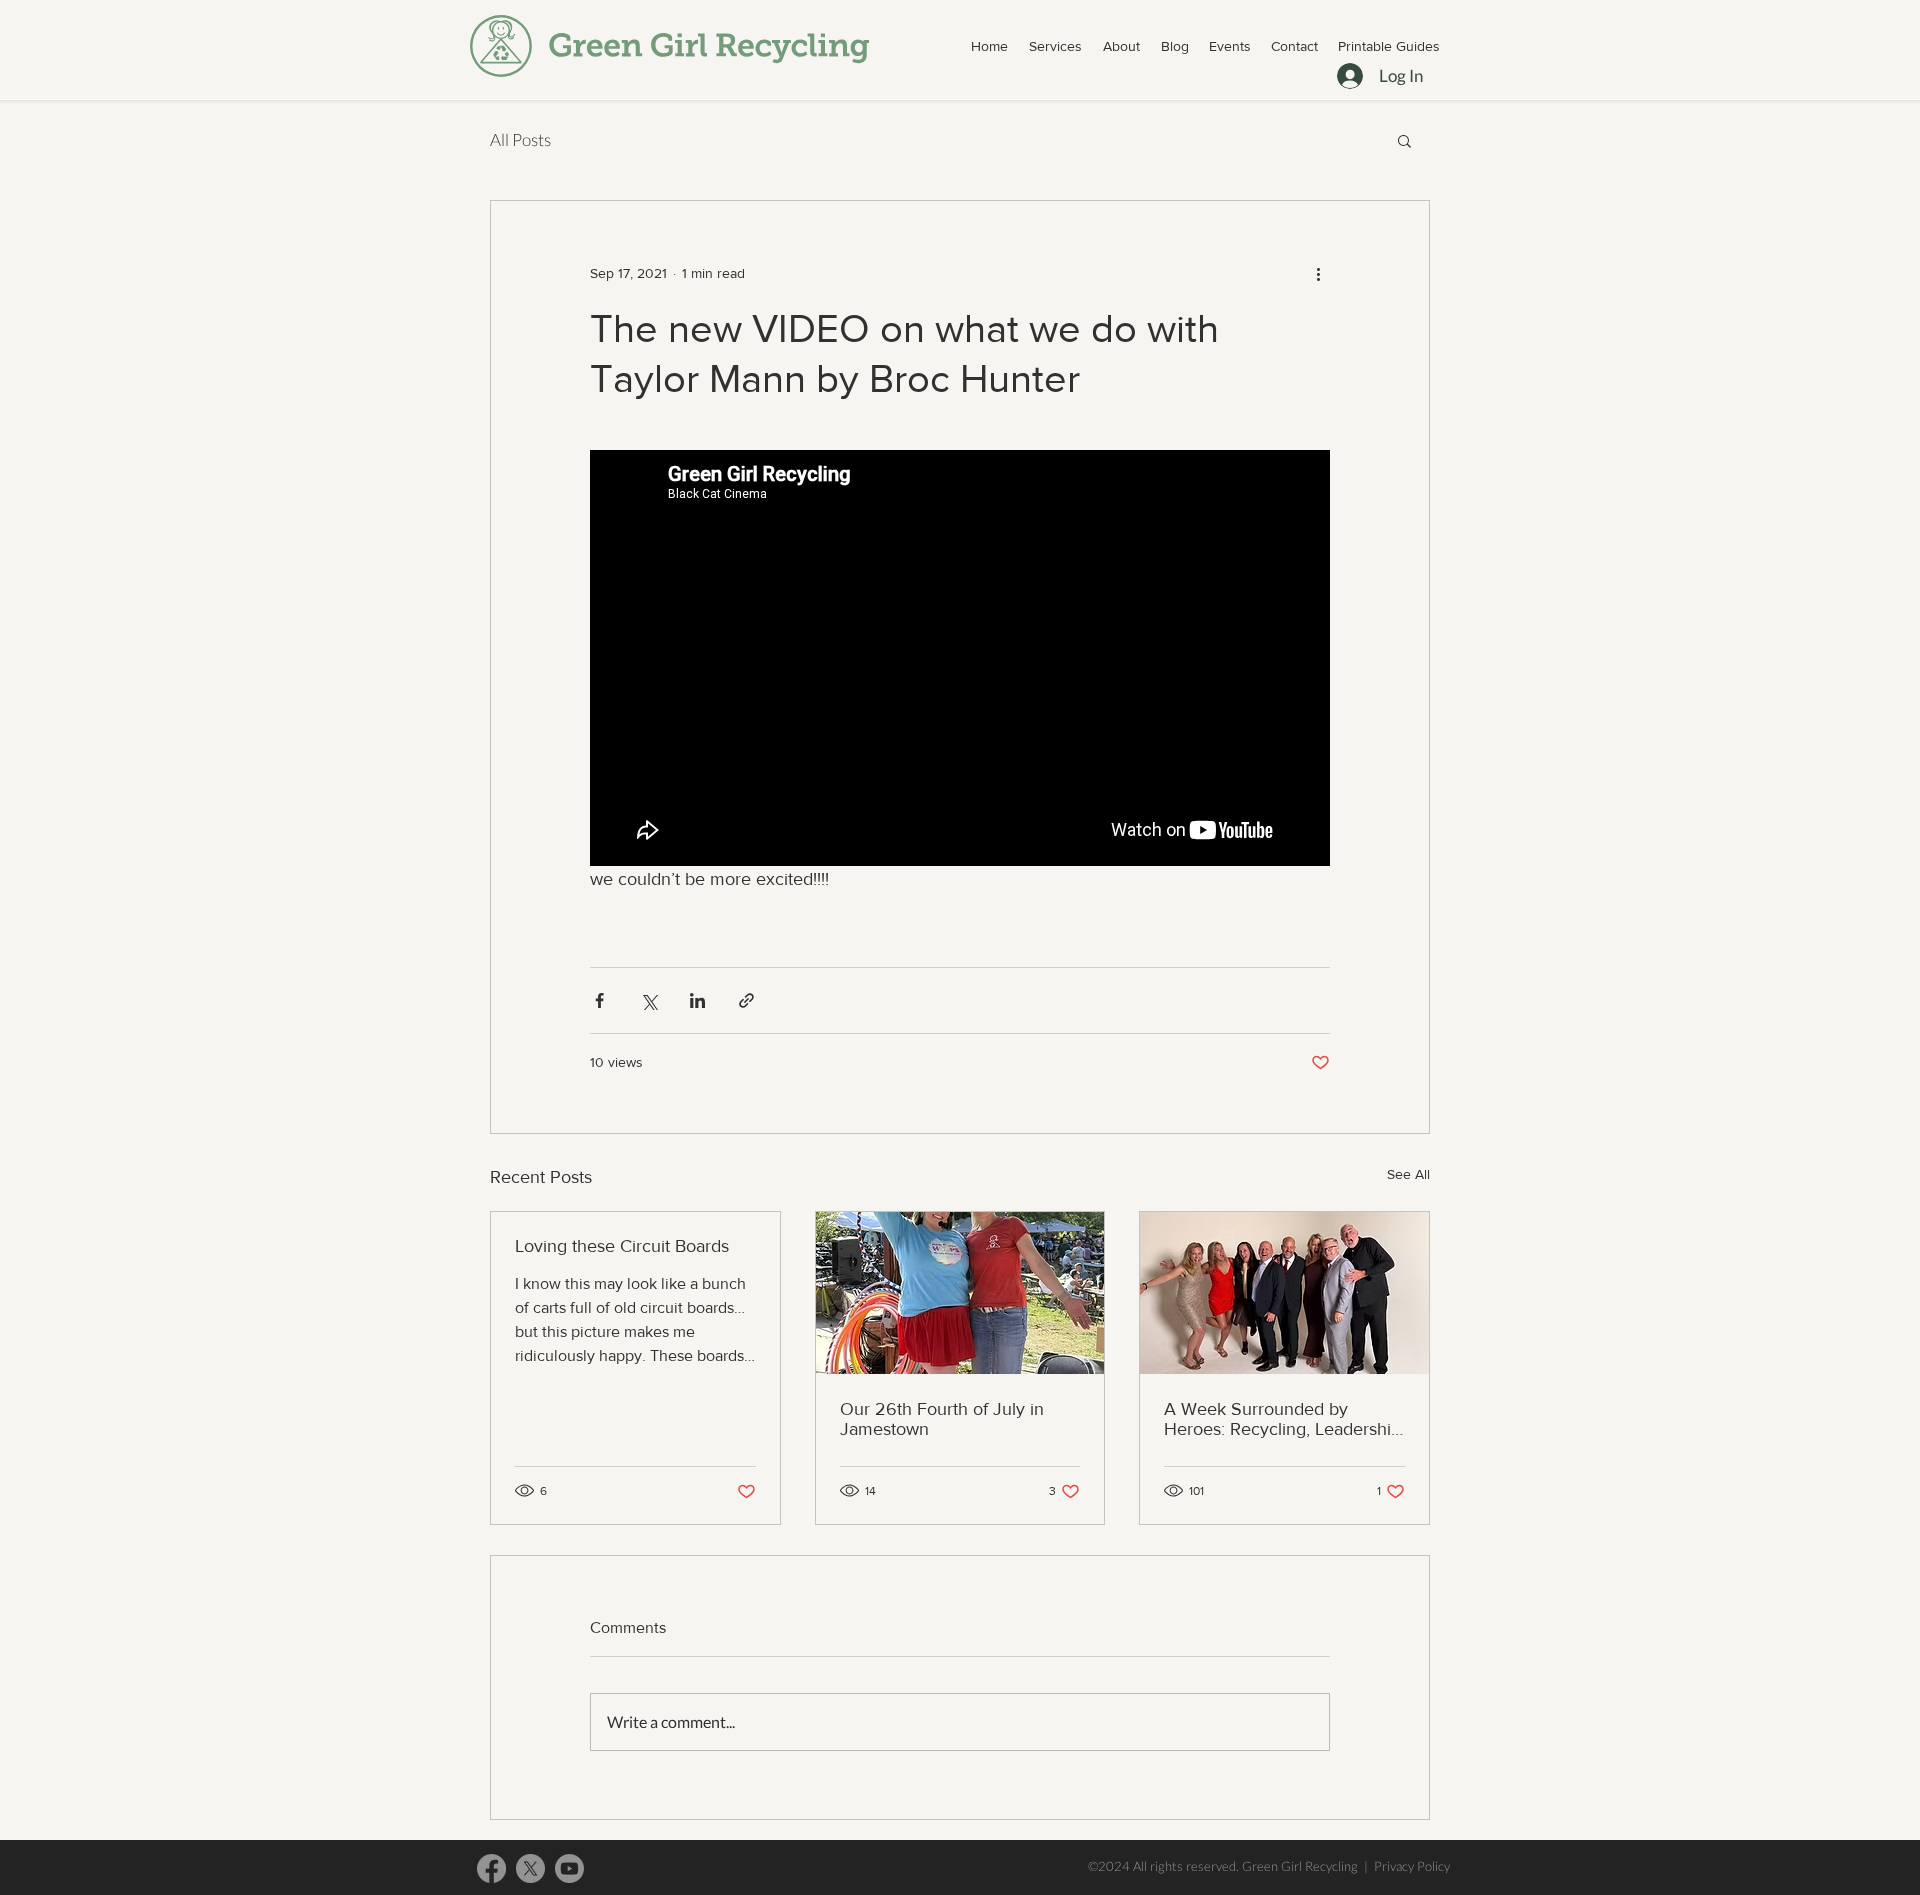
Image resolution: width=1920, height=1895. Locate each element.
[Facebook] (491, 1868)
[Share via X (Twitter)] (648, 1000)
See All (1408, 1174)
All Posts (520, 139)
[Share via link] (746, 1000)
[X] (530, 1868)
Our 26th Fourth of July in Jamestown (942, 1419)
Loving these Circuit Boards (622, 1246)
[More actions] (1318, 273)
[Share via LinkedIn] (697, 1000)
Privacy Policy (1412, 1866)
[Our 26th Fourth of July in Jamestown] (960, 1293)
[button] (1055, 46)
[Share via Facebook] (599, 1000)
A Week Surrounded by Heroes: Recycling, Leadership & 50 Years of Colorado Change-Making (1282, 1419)
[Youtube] (569, 1868)
